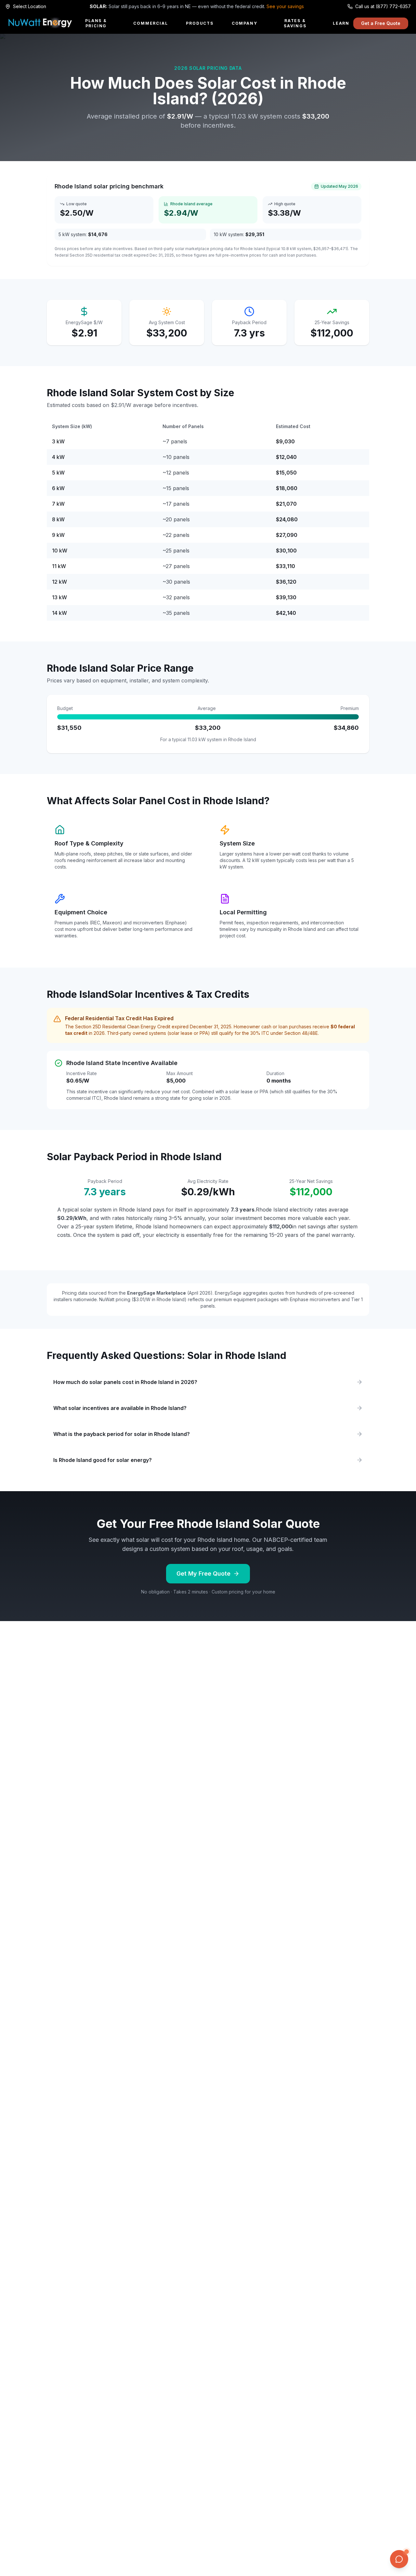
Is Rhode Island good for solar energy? (103, 1460)
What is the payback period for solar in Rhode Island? (122, 1434)
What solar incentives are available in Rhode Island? (120, 1408)
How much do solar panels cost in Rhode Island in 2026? (125, 1382)
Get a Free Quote (381, 23)
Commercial (150, 23)
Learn (341, 23)
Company (245, 23)
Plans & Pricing (96, 23)
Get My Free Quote (203, 1574)
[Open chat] (399, 2559)
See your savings (285, 6)
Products (200, 23)
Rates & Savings (295, 23)
